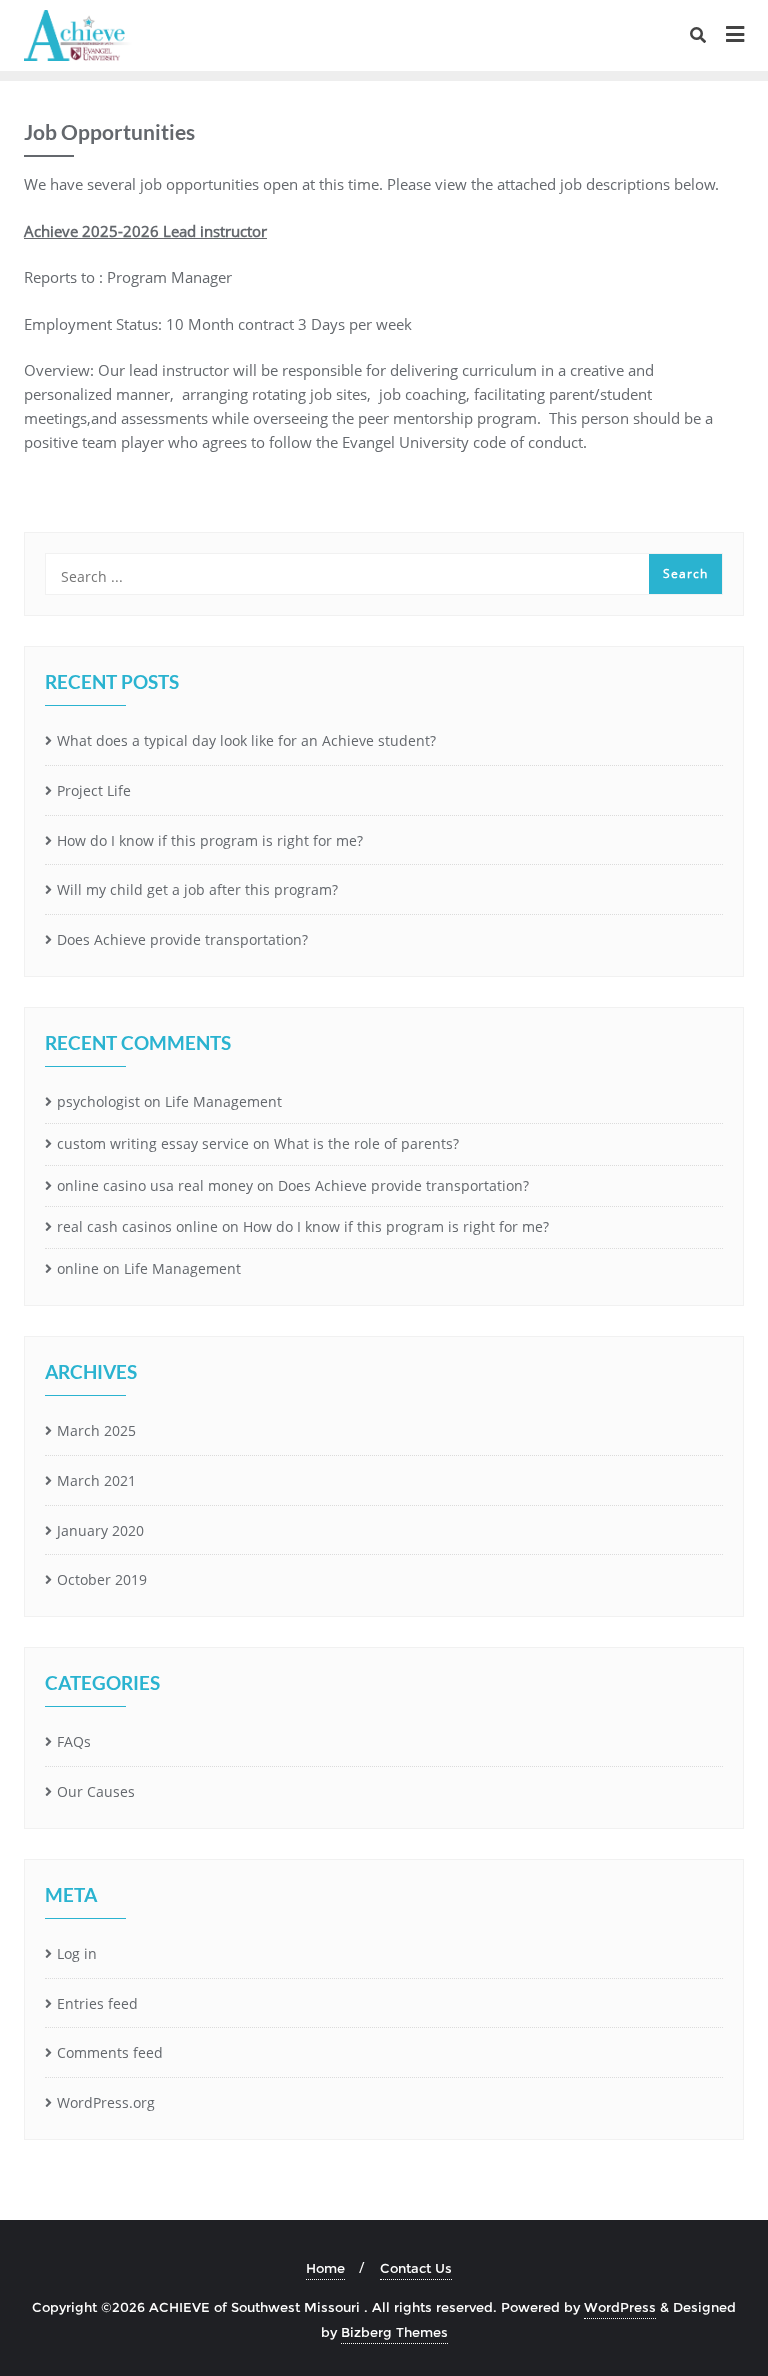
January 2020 (100, 1530)
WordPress (620, 2307)
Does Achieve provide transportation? (182, 939)
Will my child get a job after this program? (197, 889)
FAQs (74, 1741)
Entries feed (97, 2003)
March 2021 (96, 1480)
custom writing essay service (153, 1143)
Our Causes (96, 1791)
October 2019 (102, 1579)
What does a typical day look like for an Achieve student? (246, 740)
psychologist (98, 1101)
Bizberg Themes (394, 2332)
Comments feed (110, 2052)
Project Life (94, 790)
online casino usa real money (155, 1185)
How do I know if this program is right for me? (210, 840)
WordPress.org (106, 2102)
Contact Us (416, 2268)
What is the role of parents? (366, 1143)
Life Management (223, 1101)
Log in (77, 1953)
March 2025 (96, 1430)
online (78, 1268)
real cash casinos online (137, 1226)
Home (325, 2268)
